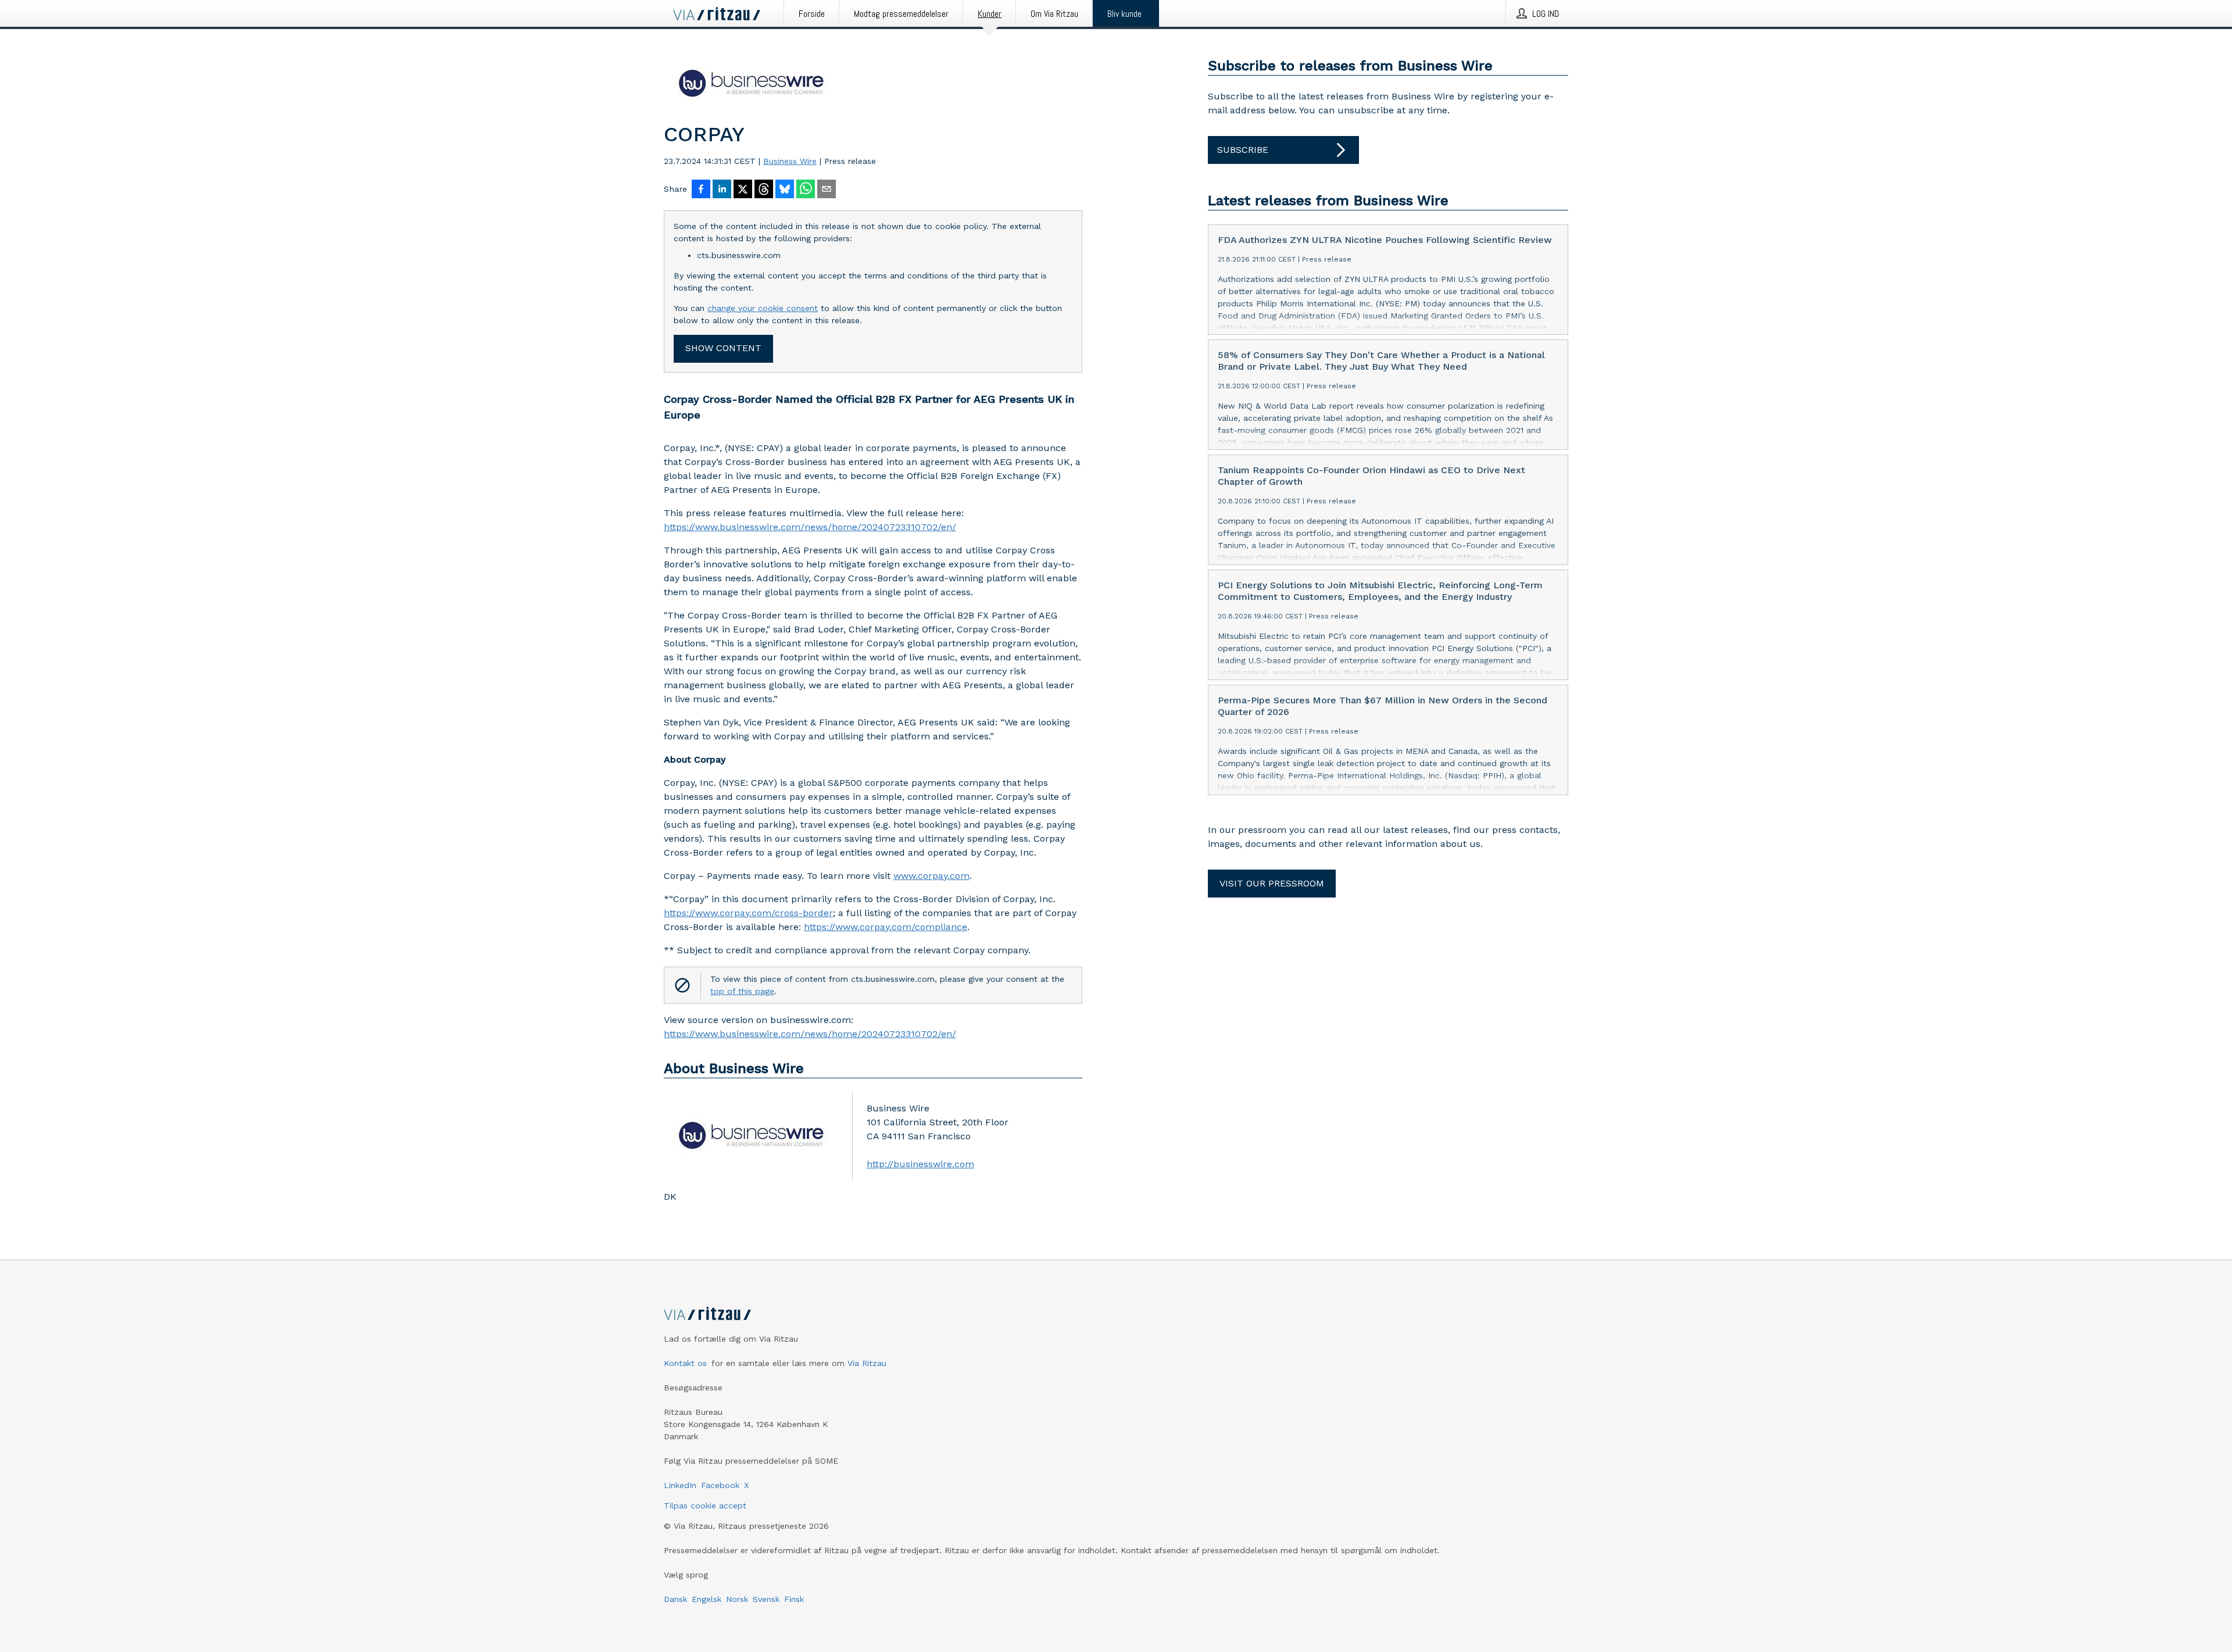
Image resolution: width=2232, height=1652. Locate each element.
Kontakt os (685, 1363)
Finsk (794, 1599)
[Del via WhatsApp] (806, 190)
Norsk (737, 1599)
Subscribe (1243, 150)
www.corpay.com (931, 876)
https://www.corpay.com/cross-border (748, 913)
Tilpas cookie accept (705, 1506)
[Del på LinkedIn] (722, 190)
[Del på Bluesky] (785, 190)
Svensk (766, 1599)
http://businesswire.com (920, 1164)
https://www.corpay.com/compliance (886, 927)
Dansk (675, 1599)
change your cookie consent (763, 308)
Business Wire (790, 161)
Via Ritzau (867, 1363)
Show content (723, 348)
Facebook (720, 1485)
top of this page (742, 991)
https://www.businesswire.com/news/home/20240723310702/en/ (810, 527)
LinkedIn (680, 1485)
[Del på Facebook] (701, 190)
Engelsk (707, 1599)
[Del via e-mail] (827, 190)
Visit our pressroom (1272, 883)
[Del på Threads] (764, 190)
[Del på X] (743, 190)
